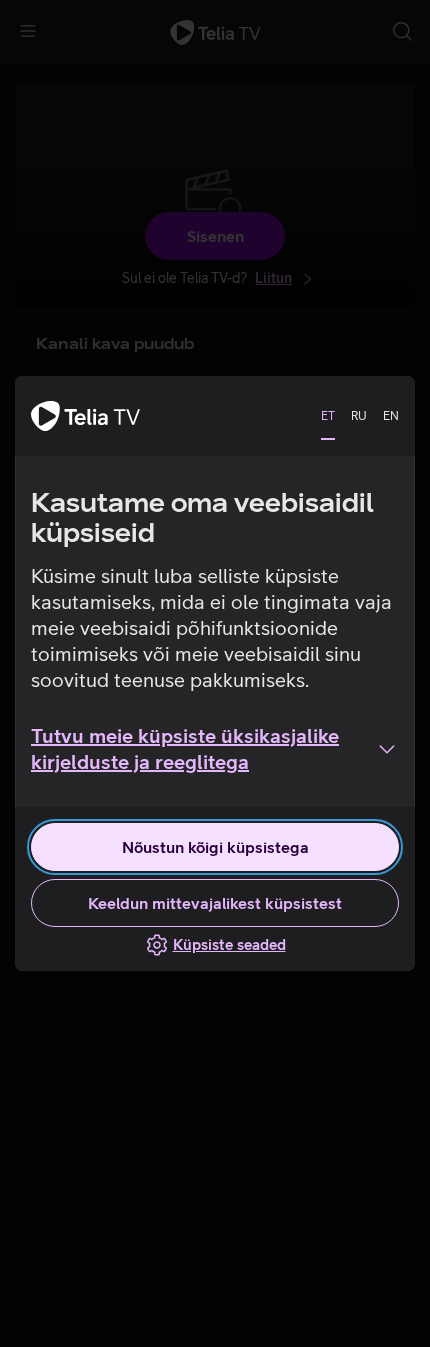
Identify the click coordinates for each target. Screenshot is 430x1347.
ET (328, 416)
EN (391, 416)
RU (359, 416)
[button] (215, 749)
